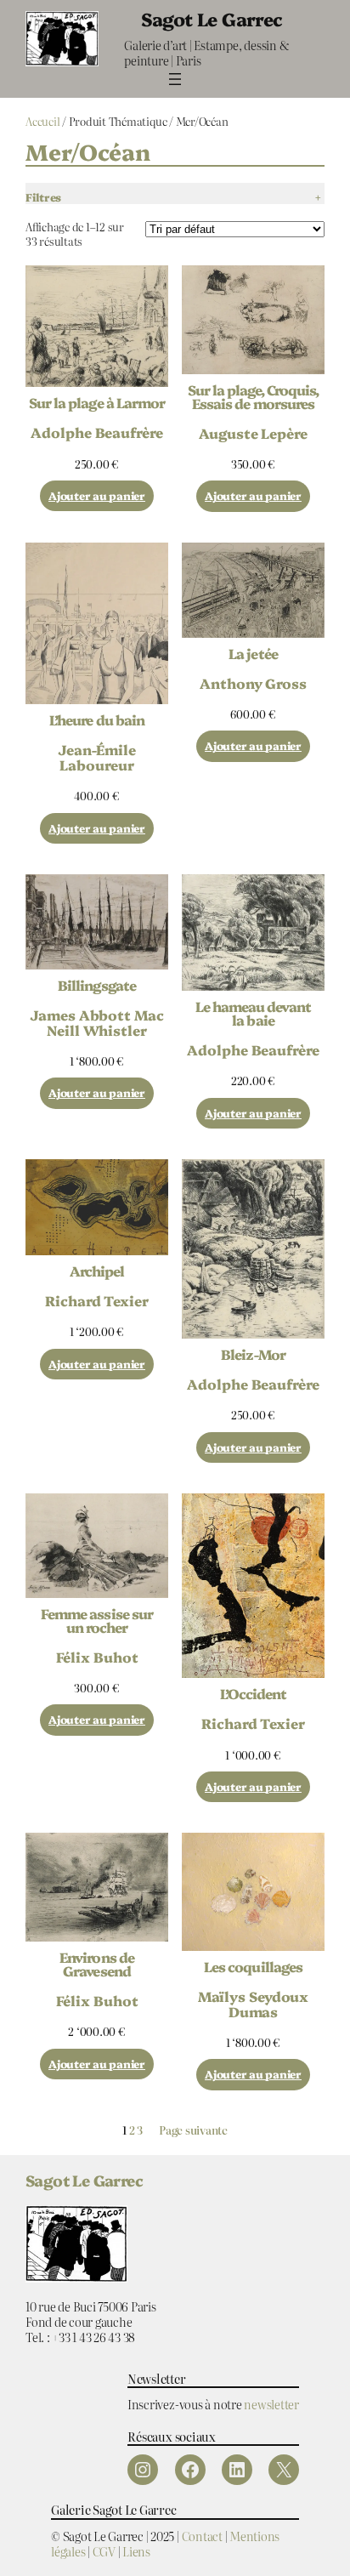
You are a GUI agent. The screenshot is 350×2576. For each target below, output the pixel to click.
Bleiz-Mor (253, 1354)
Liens (136, 2551)
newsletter (271, 2404)
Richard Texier (97, 1300)
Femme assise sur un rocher (97, 1620)
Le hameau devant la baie (254, 1013)
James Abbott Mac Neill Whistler (96, 1022)
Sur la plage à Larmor (97, 402)
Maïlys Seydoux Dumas (254, 2004)
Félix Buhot (97, 1657)
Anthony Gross (253, 683)
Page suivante (193, 2131)
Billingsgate (96, 985)
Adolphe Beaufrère (96, 432)
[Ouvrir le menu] (175, 79)
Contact (202, 2536)
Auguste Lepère (253, 433)
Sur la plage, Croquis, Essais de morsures (254, 396)
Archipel (97, 1271)
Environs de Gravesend (96, 1964)
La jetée (253, 653)
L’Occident (253, 1693)
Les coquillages (253, 1966)
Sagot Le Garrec (212, 18)
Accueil (42, 121)
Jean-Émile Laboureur (97, 757)
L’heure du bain (97, 719)
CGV (104, 2551)
